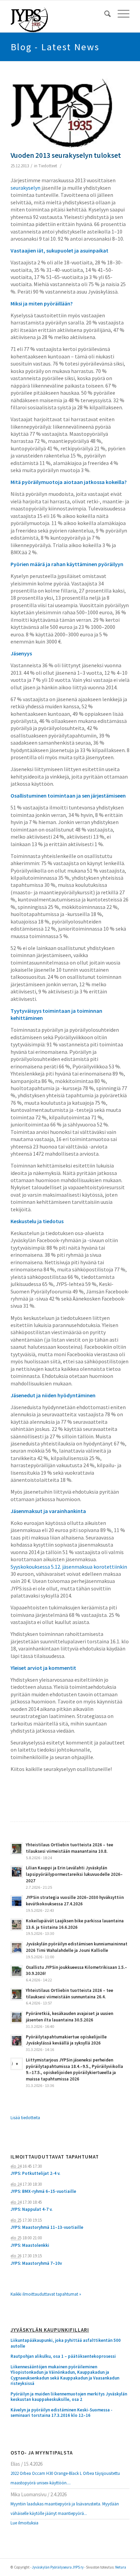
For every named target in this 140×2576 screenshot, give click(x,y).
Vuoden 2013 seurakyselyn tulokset (66, 155)
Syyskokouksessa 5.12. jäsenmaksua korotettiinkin (69, 1567)
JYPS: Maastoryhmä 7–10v (36, 2263)
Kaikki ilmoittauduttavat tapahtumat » (46, 2294)
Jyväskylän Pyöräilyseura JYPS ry (58, 2567)
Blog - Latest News (55, 47)
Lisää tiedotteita (25, 2118)
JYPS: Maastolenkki (30, 2245)
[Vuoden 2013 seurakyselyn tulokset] (62, 113)
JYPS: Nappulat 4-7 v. (31, 2209)
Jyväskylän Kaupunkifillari (50, 2330)
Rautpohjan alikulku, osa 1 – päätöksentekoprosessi (63, 2356)
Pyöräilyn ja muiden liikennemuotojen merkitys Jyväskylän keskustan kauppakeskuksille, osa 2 (69, 2397)
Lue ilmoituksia (24, 2523)
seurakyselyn (25, 188)
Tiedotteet (48, 166)
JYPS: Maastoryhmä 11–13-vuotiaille (47, 2227)
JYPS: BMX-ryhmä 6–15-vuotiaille (43, 2191)
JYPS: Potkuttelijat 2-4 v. (35, 2173)
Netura (121, 2567)
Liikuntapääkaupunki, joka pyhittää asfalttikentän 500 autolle (66, 2343)
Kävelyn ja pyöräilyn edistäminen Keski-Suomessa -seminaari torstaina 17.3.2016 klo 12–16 (62, 2413)
